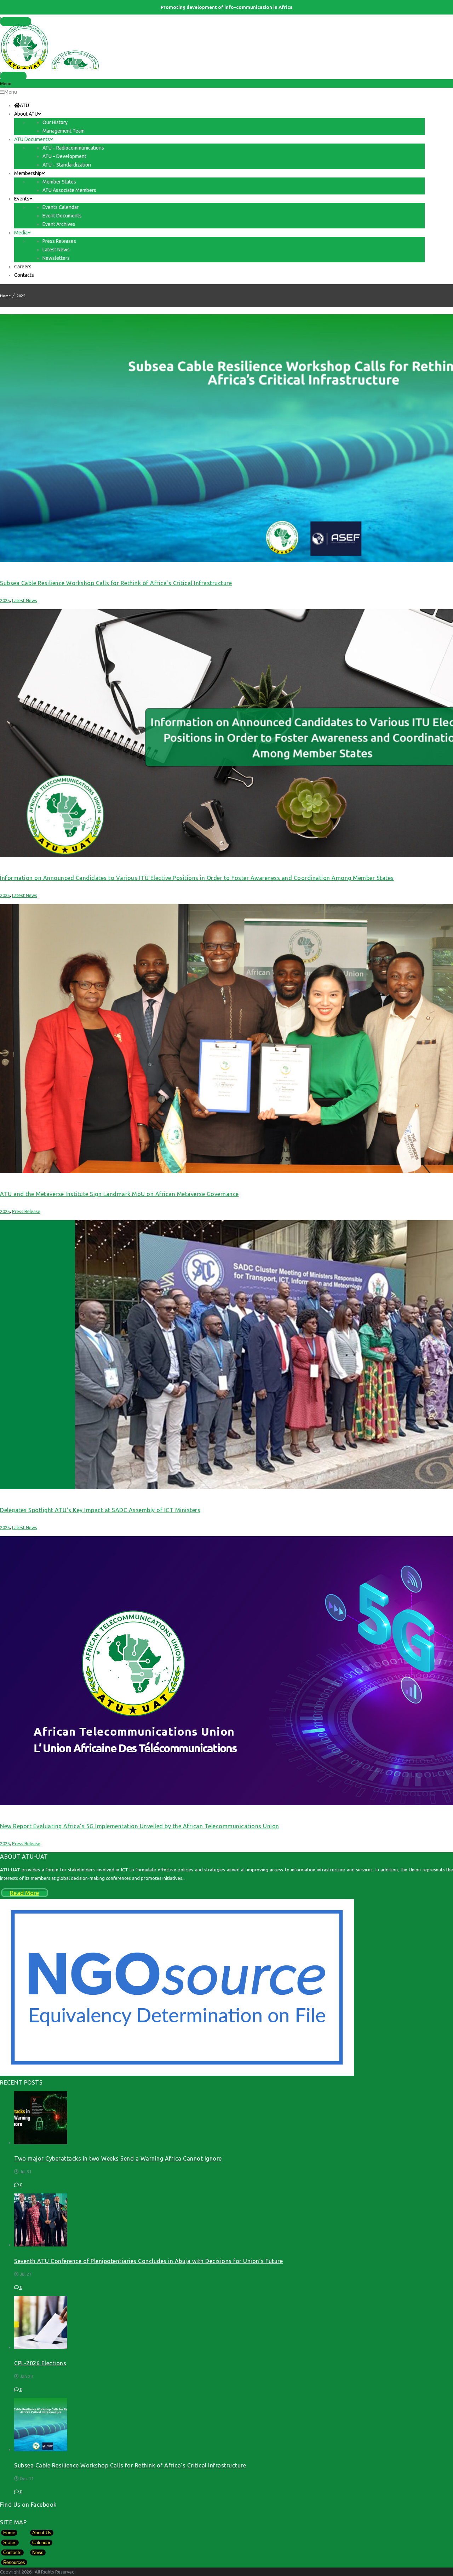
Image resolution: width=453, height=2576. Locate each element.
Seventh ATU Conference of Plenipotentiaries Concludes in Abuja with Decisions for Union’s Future (148, 2261)
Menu (11, 92)
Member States (16, 19)
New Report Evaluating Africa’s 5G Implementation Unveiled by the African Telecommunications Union (140, 1826)
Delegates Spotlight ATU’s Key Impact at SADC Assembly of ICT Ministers (100, 1510)
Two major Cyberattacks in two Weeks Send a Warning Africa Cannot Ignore (118, 2158)
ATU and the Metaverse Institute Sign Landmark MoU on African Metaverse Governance (119, 1194)
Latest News (25, 600)
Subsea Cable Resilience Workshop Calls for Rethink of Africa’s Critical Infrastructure (116, 583)
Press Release (26, 1211)
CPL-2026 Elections (40, 2363)
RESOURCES (13, 74)
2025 (21, 296)
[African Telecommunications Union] (226, 46)
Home (5, 296)
